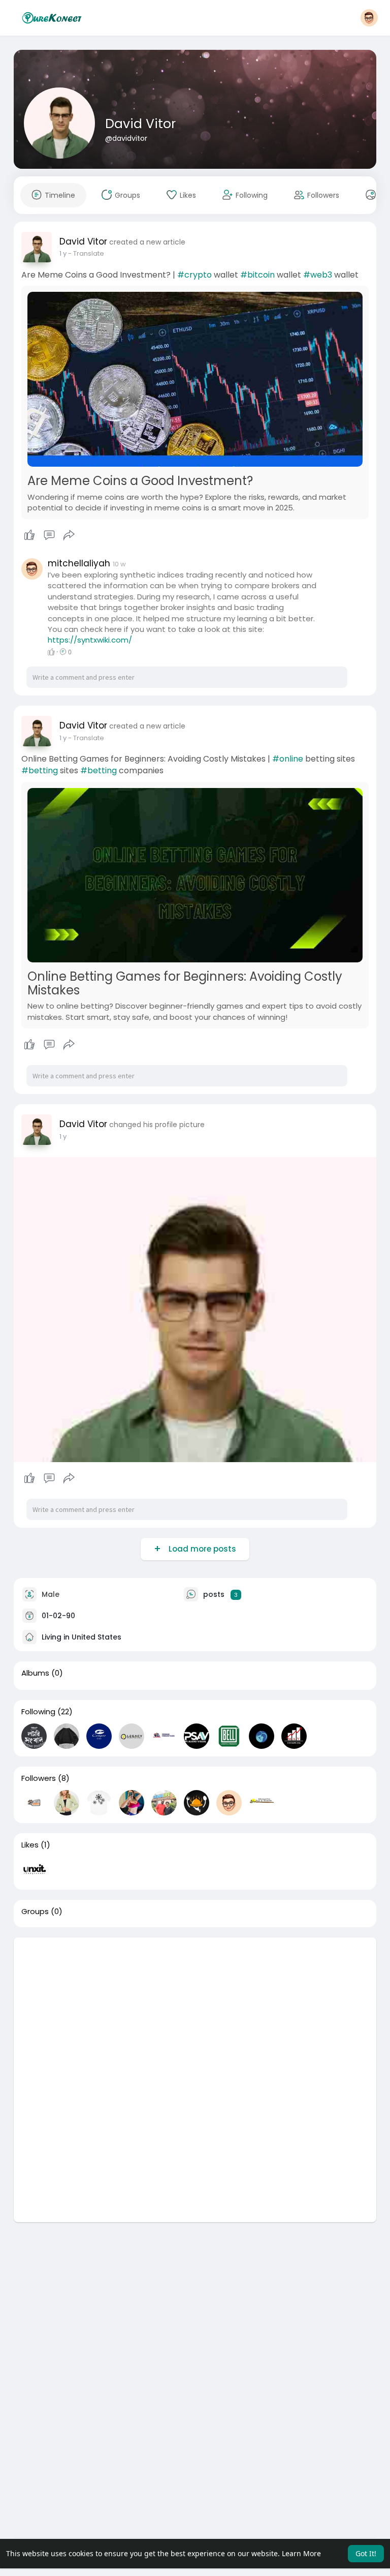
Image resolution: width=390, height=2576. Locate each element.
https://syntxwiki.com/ (90, 640)
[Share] (69, 535)
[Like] (50, 535)
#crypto (194, 275)
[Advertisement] (195, 2009)
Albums (35, 1673)
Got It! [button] (366, 2553)
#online (288, 759)
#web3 (318, 275)
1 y (63, 253)
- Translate (86, 253)
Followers (39, 1778)
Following (38, 1712)
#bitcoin (257, 275)
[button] (369, 18)
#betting (40, 770)
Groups (35, 1912)
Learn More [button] (301, 2553)
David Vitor (140, 124)
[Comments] (49, 535)
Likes (30, 1845)
